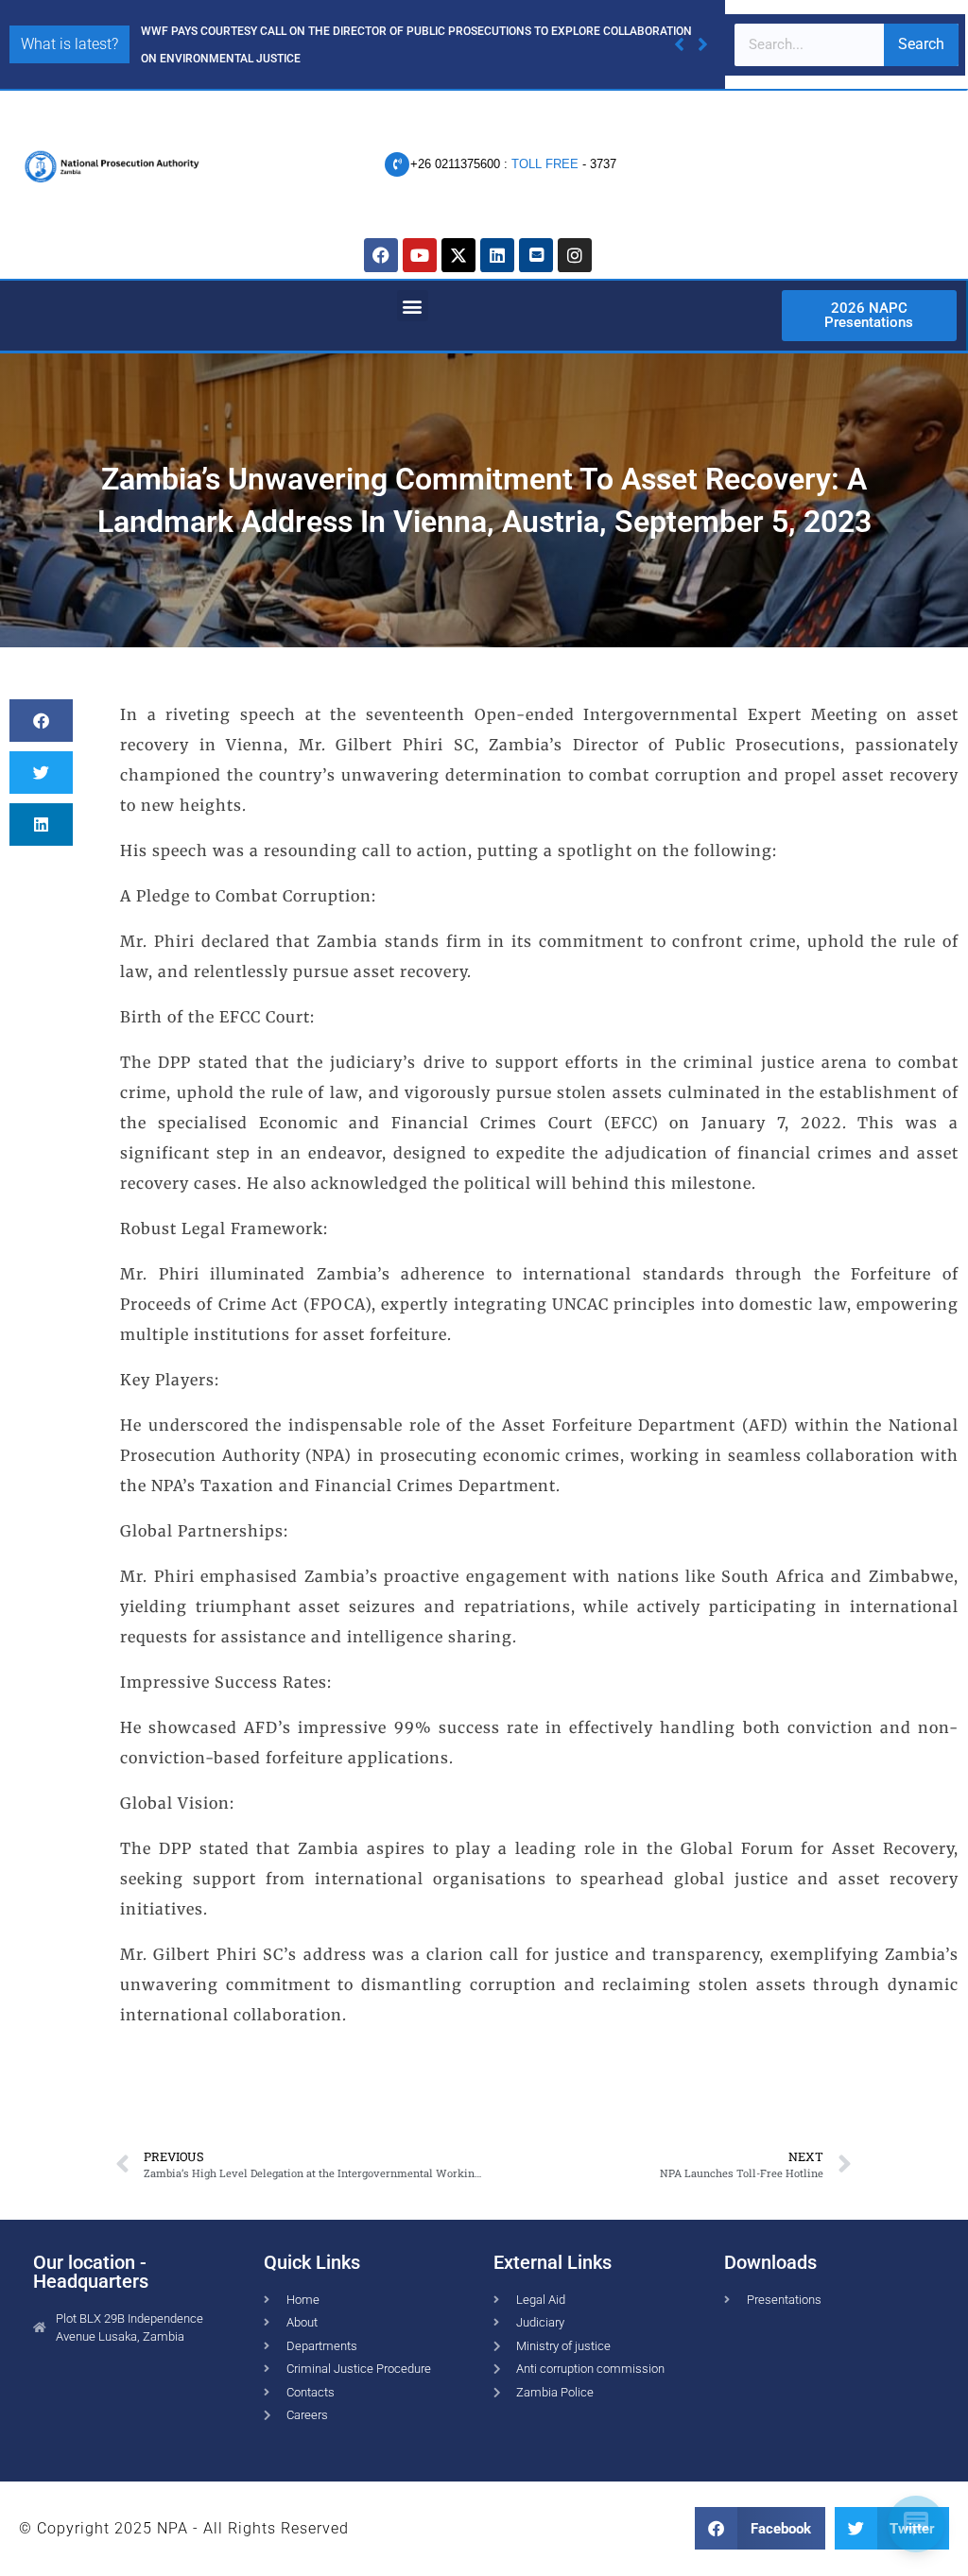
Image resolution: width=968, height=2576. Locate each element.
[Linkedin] (497, 255)
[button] (703, 44)
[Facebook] (381, 255)
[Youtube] (420, 255)
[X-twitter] (458, 255)
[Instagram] (575, 255)
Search (921, 44)
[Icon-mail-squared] (536, 255)
